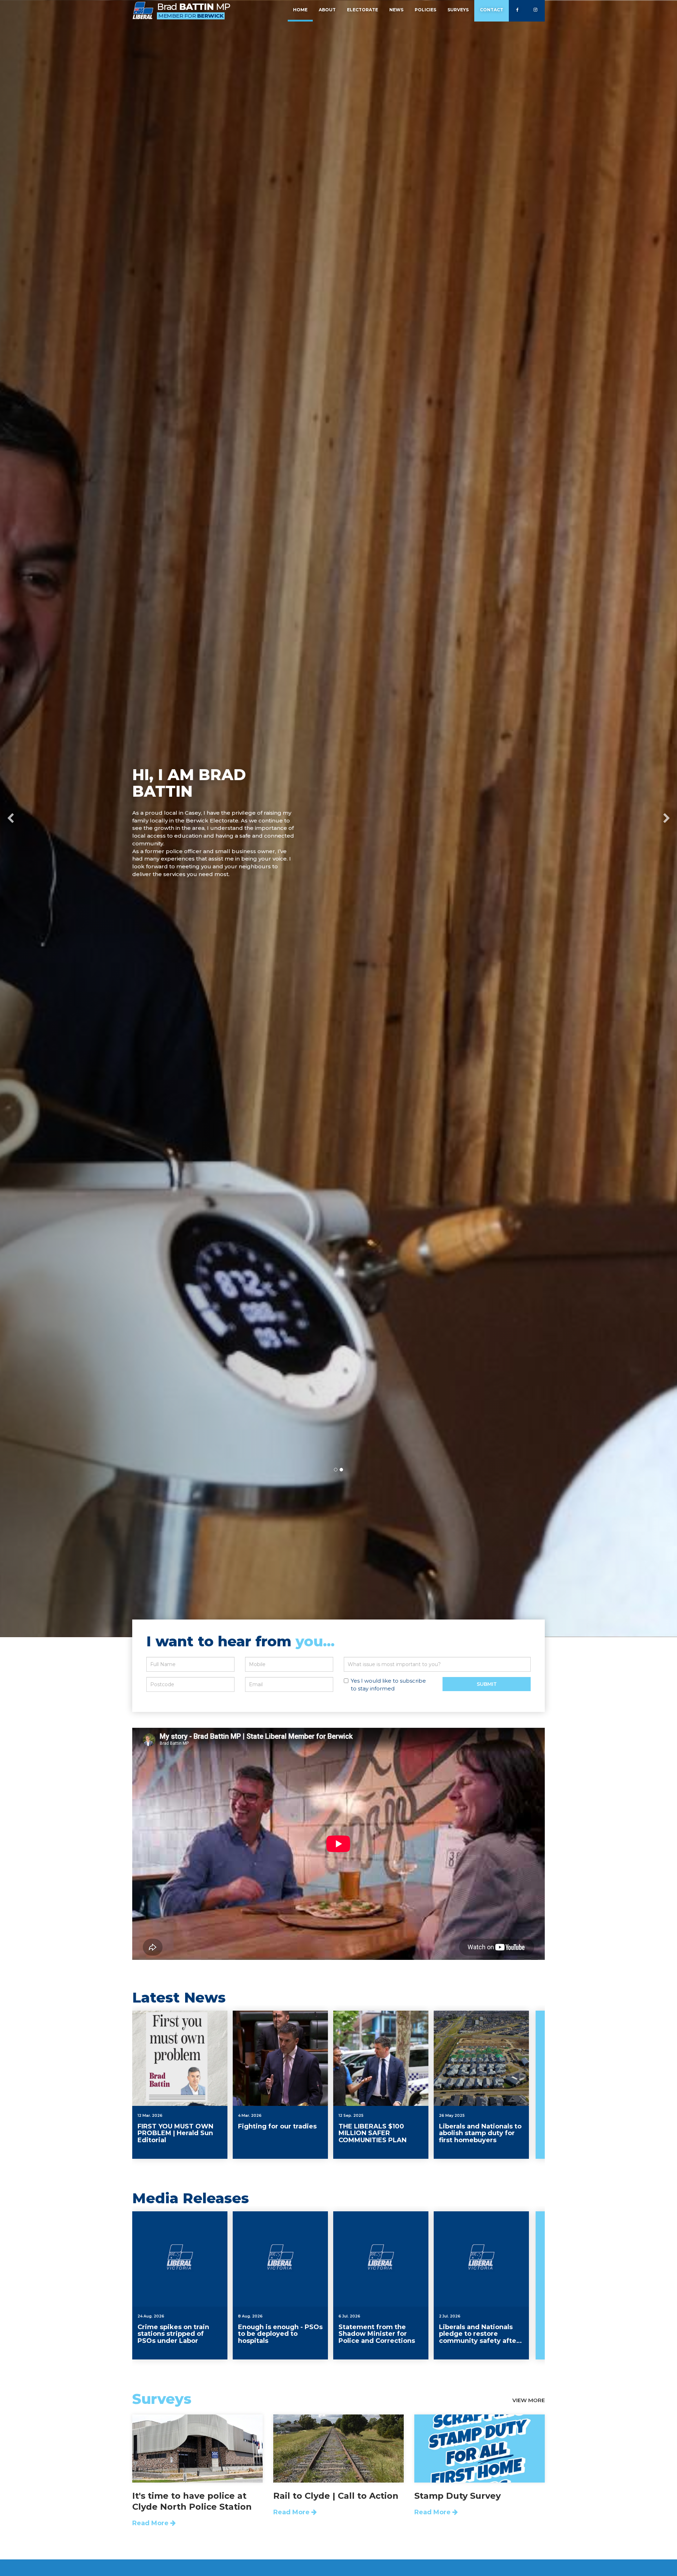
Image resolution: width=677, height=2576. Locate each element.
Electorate (362, 10)
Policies (425, 10)
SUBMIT (487, 1684)
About (327, 10)
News (396, 10)
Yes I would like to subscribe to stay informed (388, 1685)
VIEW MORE (529, 2400)
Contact (492, 10)
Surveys (458, 10)
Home (300, 10)
